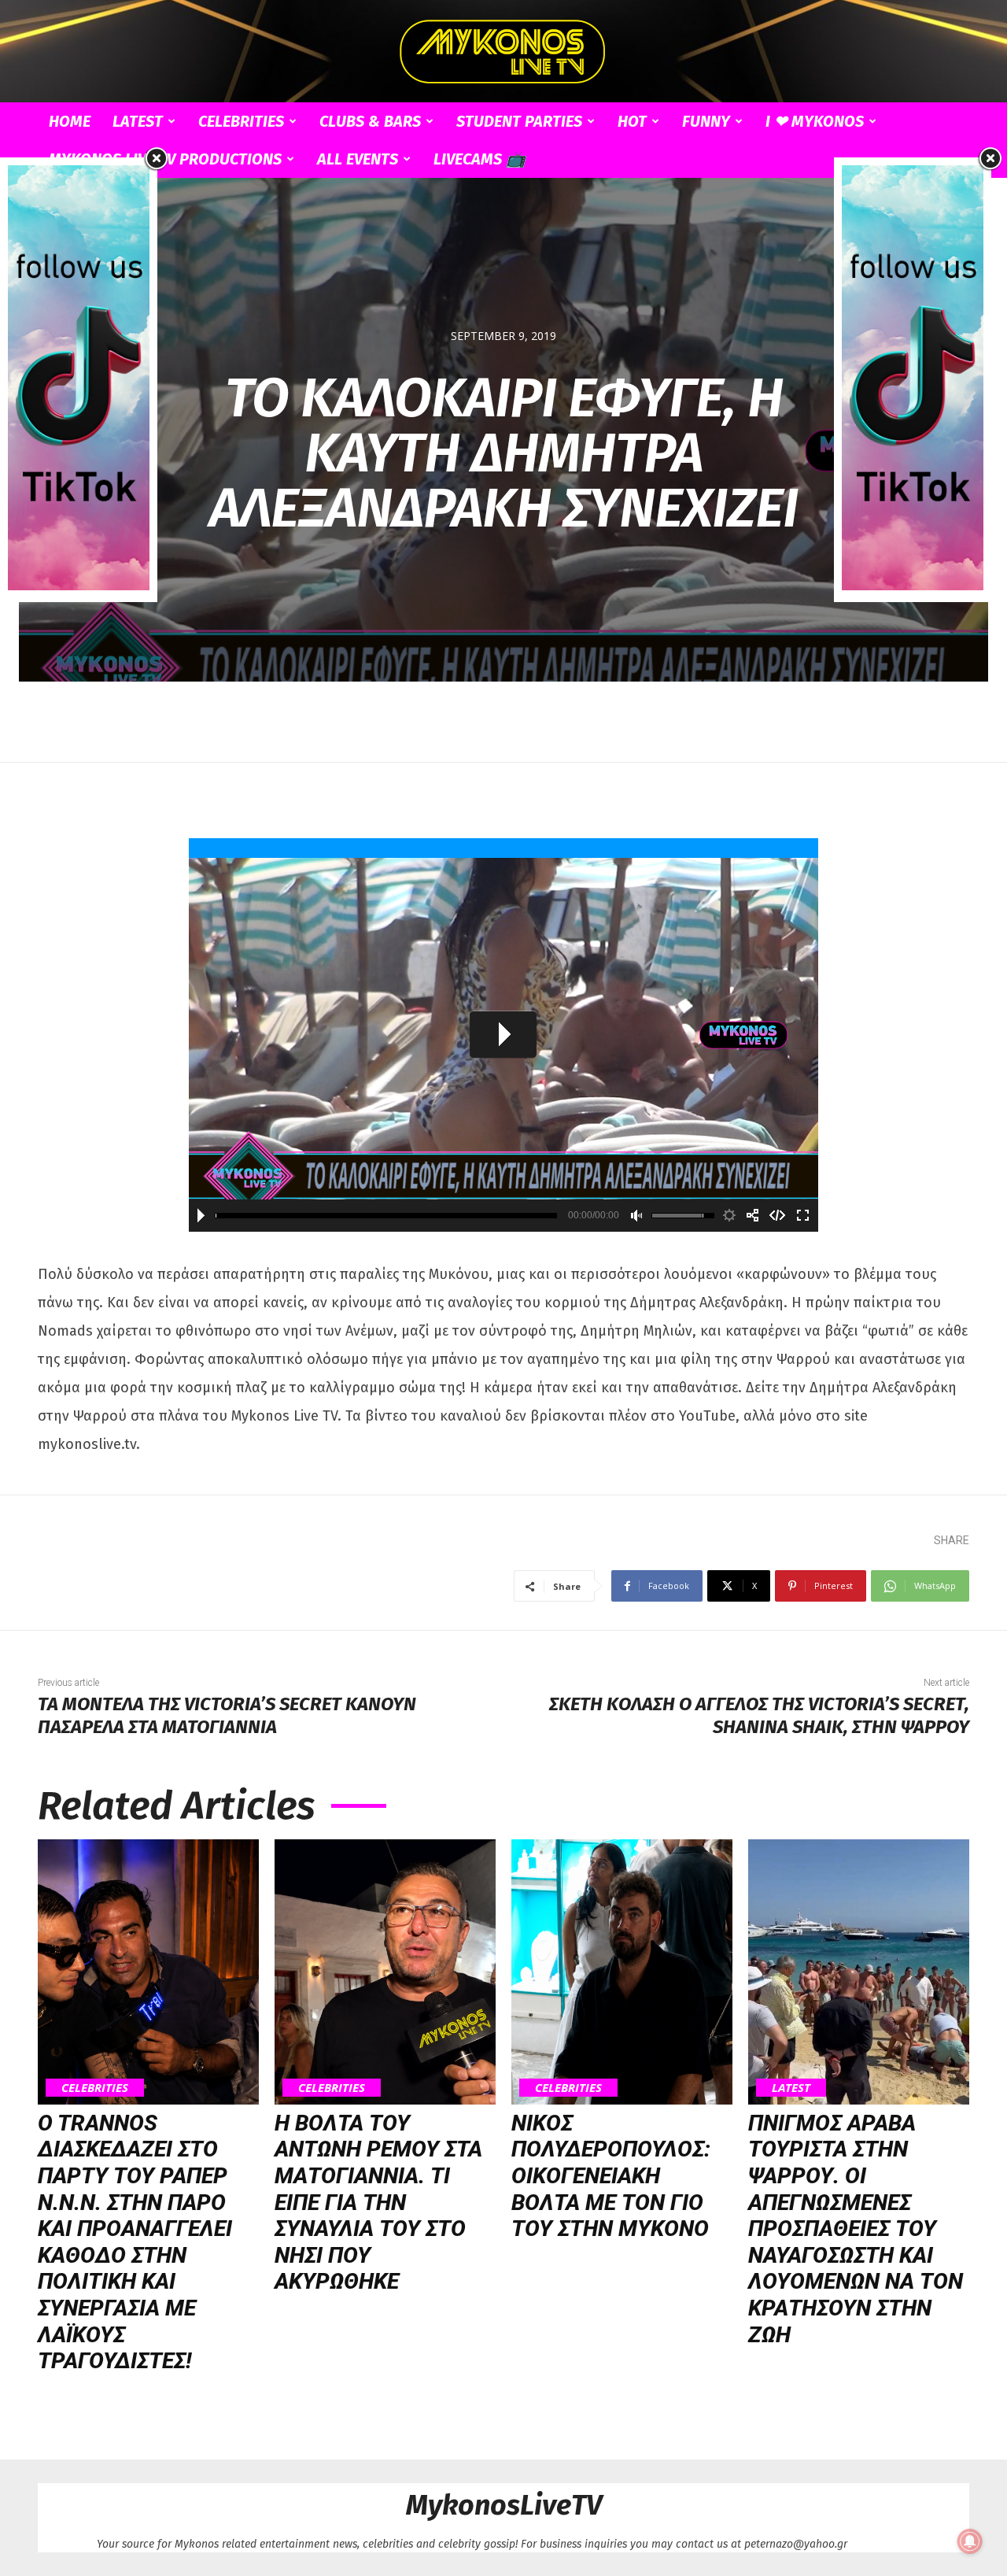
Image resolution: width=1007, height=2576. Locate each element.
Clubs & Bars (370, 121)
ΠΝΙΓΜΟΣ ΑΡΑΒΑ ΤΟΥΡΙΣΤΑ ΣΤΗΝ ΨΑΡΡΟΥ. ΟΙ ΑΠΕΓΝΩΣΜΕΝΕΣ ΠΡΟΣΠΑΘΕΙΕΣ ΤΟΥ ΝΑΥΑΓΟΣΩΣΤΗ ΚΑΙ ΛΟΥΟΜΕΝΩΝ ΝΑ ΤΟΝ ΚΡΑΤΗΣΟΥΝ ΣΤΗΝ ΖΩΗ (856, 2229)
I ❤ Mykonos (815, 121)
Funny (706, 121)
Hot (632, 121)
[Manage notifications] (970, 2541)
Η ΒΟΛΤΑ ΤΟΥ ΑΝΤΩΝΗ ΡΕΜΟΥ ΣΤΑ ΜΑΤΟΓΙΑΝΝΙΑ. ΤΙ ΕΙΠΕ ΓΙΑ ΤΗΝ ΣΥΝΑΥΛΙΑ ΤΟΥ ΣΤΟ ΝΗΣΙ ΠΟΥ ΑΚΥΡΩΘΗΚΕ (378, 2203)
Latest (138, 121)
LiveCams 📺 (480, 159)
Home (70, 121)
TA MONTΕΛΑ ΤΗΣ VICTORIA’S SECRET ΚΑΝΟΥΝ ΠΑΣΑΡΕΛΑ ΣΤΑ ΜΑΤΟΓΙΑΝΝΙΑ (227, 1715)
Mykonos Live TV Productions (165, 159)
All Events (358, 159)
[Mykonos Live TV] (503, 52)
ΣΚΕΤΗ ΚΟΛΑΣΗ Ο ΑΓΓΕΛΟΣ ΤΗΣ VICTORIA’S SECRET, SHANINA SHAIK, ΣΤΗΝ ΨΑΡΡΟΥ (759, 1715)
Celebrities (241, 121)
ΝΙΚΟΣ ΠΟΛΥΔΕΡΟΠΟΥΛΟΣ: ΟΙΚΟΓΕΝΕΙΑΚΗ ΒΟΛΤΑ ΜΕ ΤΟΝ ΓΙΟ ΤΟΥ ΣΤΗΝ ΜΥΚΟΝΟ (611, 2176)
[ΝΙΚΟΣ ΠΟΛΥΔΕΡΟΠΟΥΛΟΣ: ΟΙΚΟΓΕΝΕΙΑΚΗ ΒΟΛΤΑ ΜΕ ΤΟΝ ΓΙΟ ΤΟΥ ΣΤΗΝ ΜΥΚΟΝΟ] (622, 1972)
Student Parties (519, 121)
